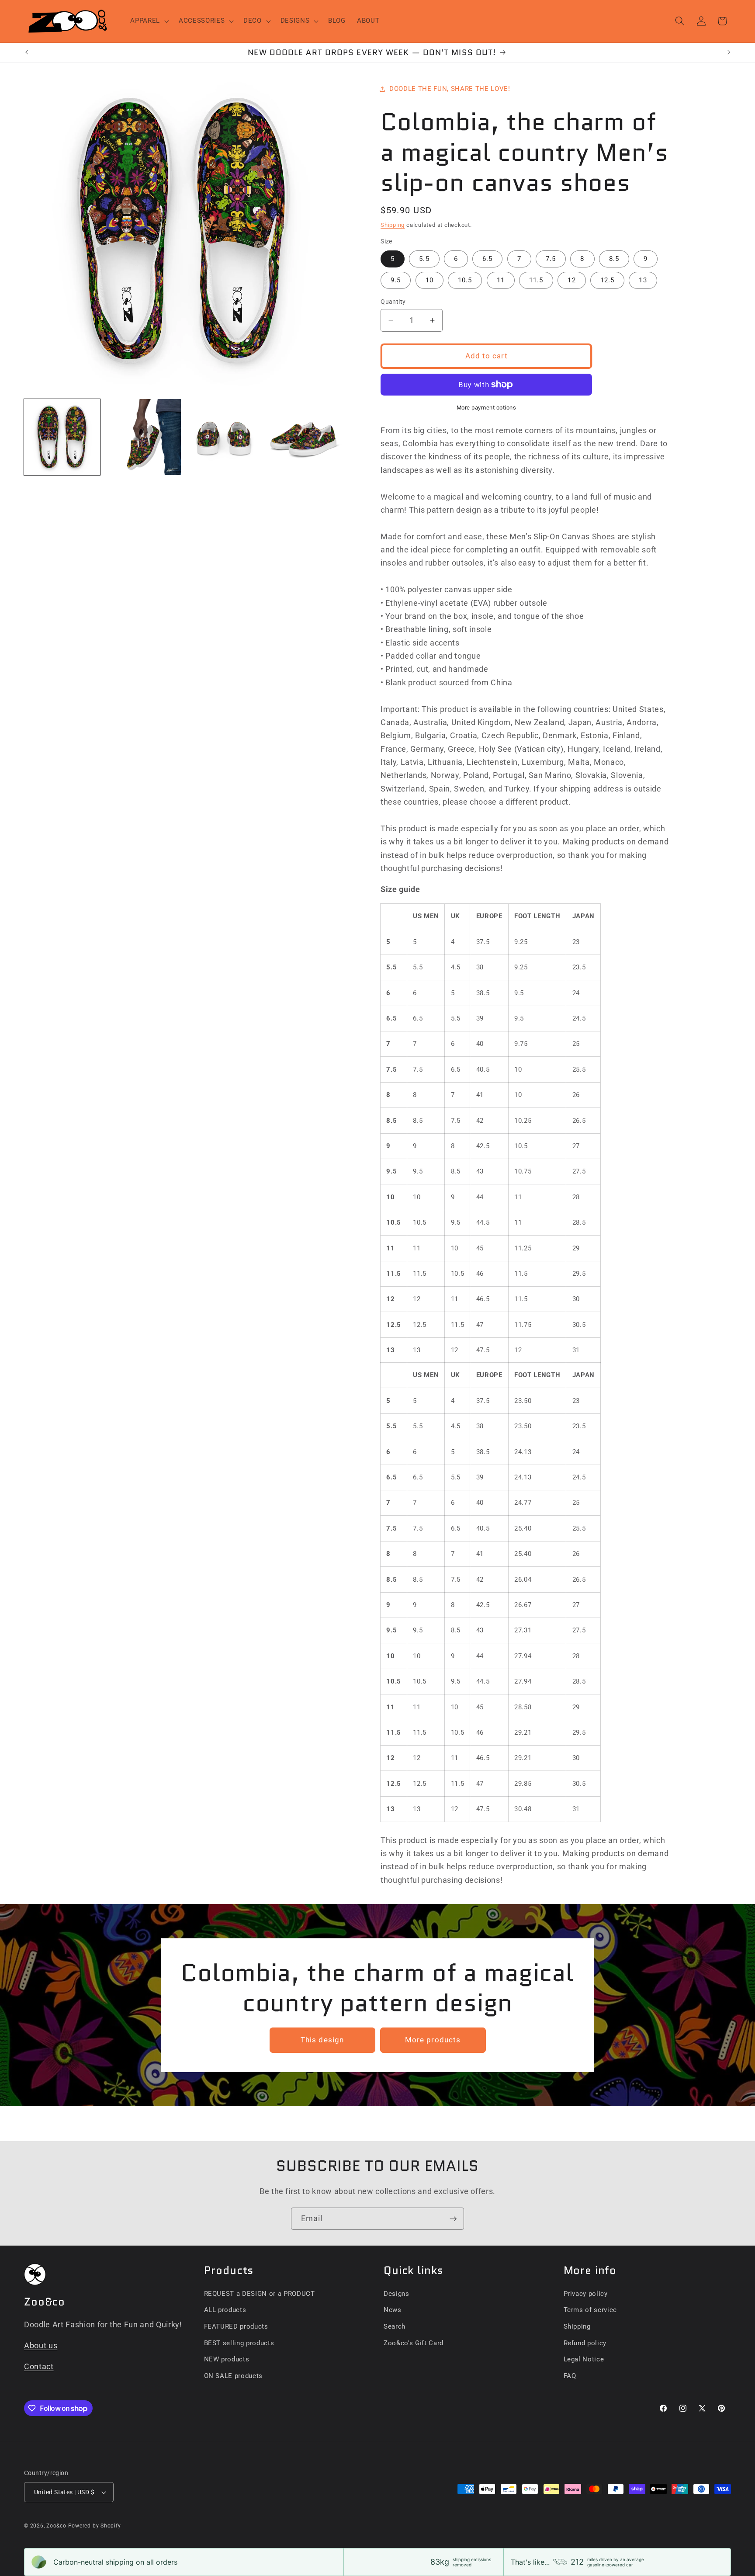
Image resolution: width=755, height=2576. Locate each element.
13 (643, 280)
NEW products (227, 2359)
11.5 (536, 280)
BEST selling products (239, 2343)
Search (395, 2326)
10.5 (465, 280)
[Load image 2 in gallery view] (143, 437)
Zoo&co (56, 2526)
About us (41, 2346)
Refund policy (585, 2343)
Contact (39, 2367)
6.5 (487, 259)
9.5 (396, 280)
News (393, 2310)
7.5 (551, 259)
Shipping (393, 225)
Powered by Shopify (95, 2526)
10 (429, 280)
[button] (149, 21)
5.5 (424, 259)
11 (501, 280)
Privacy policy (586, 2294)
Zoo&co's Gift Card (414, 2343)
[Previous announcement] (27, 52)
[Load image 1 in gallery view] (62, 437)
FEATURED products (236, 2326)
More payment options (487, 408)
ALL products (225, 2310)
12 (571, 280)
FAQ (570, 2376)
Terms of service (590, 2310)
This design (322, 2040)
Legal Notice (584, 2359)
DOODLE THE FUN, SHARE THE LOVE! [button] (450, 89)
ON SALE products (234, 2376)
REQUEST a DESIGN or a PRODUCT (260, 2294)
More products (433, 2040)
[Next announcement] (729, 52)
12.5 (607, 280)
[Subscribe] (453, 2219)
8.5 (614, 259)
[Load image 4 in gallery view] (304, 437)
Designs (397, 2294)
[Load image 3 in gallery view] (224, 437)
